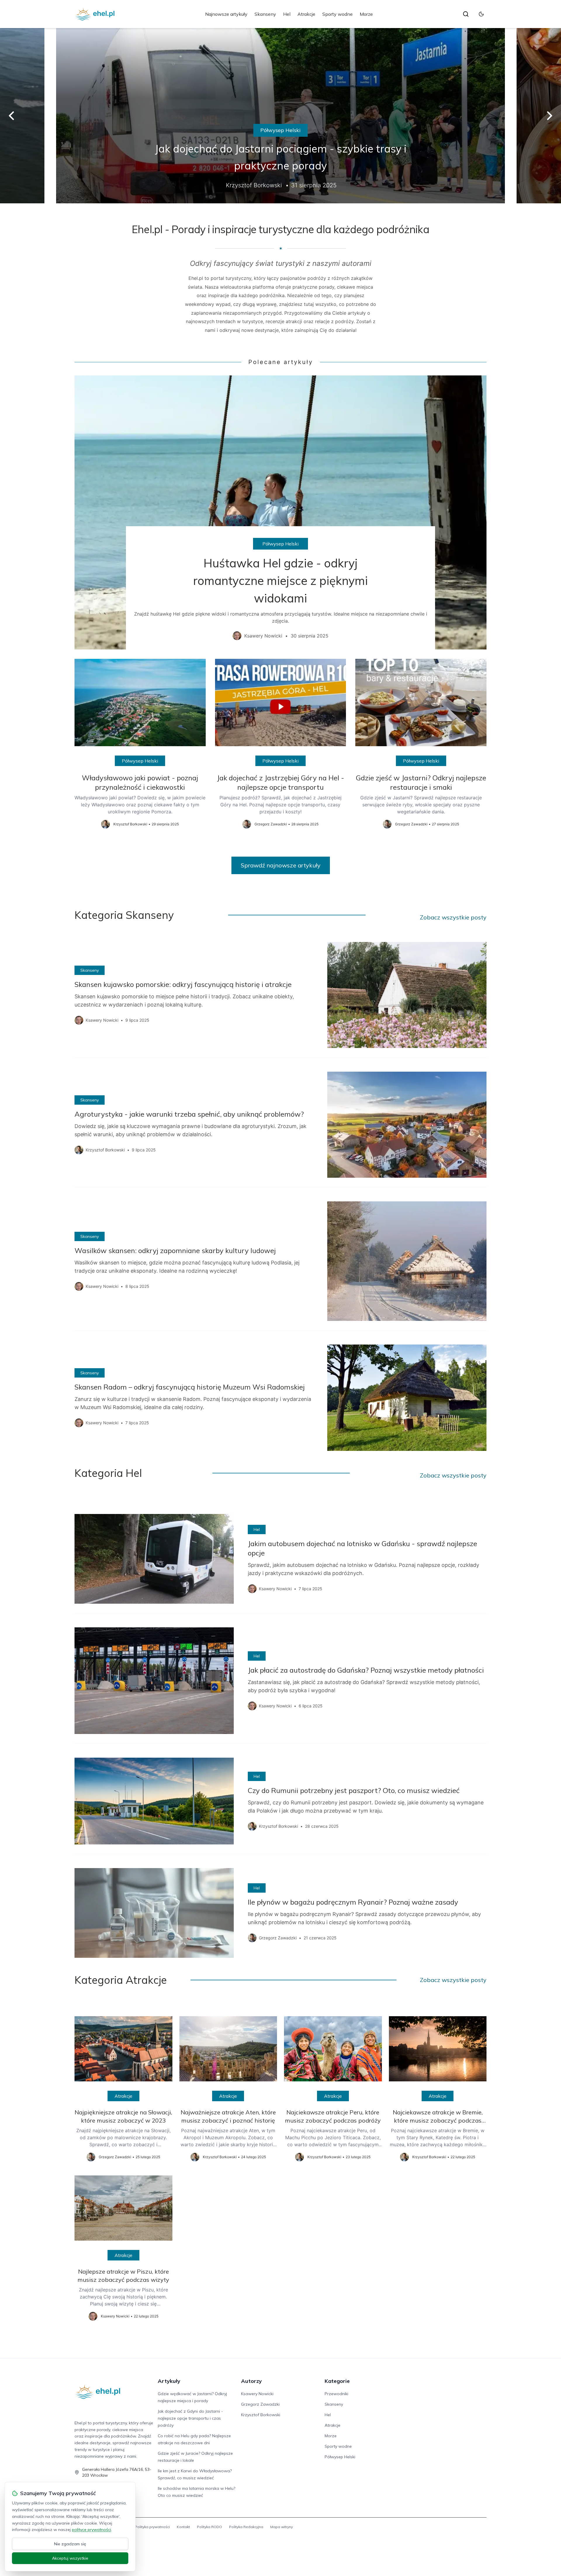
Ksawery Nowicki (257, 2394)
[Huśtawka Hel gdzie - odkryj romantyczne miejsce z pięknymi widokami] (280, 512)
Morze (366, 14)
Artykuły (169, 2381)
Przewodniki (336, 2394)
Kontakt (183, 2527)
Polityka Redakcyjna (246, 2527)
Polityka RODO (209, 2527)
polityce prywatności (91, 2530)
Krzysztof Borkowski (261, 2415)
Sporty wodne (337, 14)
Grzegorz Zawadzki (260, 2404)
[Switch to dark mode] (481, 14)
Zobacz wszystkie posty (453, 917)
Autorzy (251, 2381)
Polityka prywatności (152, 2527)
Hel (287, 14)
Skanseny (265, 14)
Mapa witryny (282, 2527)
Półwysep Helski (280, 130)
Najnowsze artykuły (226, 14)
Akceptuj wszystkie (70, 2558)
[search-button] (466, 14)
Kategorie (337, 2381)
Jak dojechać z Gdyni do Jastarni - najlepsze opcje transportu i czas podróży (190, 2418)
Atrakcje (306, 14)
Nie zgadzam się (70, 2544)
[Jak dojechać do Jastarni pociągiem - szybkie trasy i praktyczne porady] (280, 116)
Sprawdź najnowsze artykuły (281, 865)
